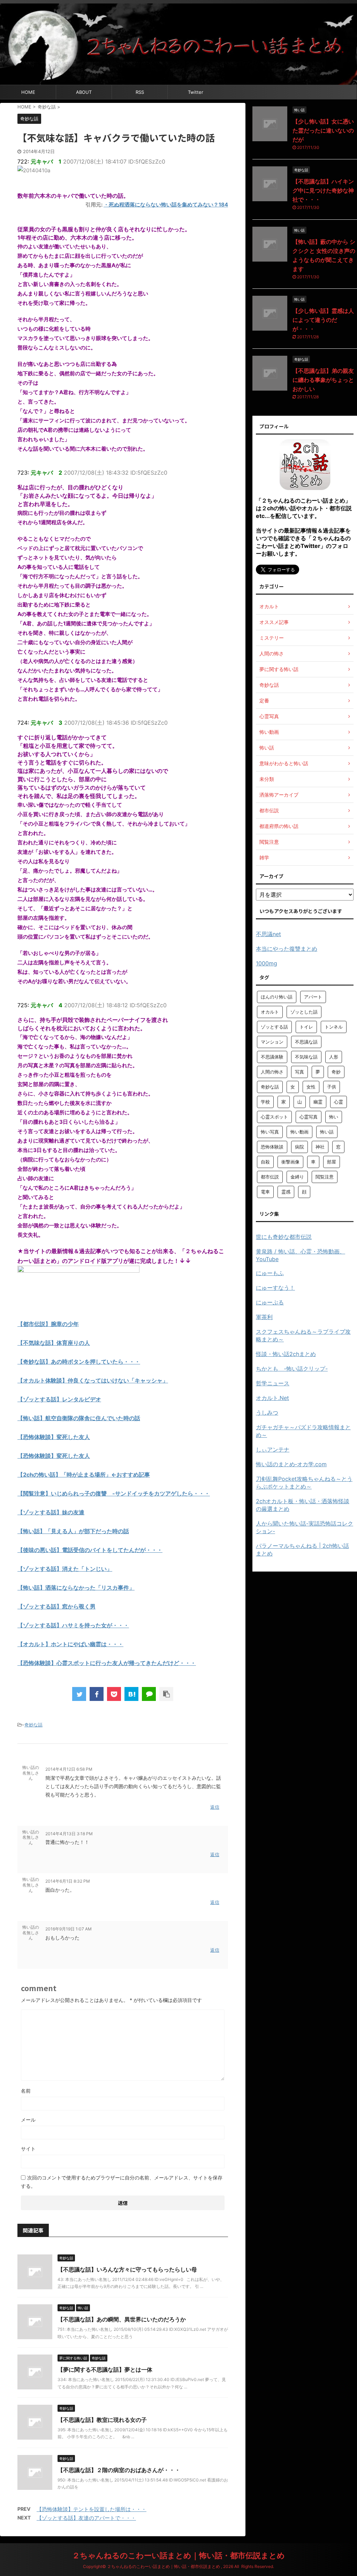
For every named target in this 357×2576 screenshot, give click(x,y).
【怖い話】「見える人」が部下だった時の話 (73, 1531)
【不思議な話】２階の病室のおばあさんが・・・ (119, 2470)
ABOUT (84, 92)
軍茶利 (264, 1317)
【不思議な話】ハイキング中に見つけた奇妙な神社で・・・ (323, 190)
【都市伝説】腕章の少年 (48, 1324)
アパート (313, 997)
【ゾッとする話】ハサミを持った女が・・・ (73, 1625)
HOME (28, 92)
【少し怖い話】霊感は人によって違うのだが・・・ (323, 320)
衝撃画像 (290, 1162)
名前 (26, 2091)
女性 (311, 1087)
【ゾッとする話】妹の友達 (51, 1512)
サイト (28, 2149)
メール (28, 2120)
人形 (334, 1057)
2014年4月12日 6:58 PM (69, 1769)
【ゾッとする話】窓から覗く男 (56, 1606)
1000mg (267, 963)
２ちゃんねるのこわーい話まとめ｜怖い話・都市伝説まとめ (178, 2555)
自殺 (265, 1162)
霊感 (286, 1192)
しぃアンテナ (273, 1449)
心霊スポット (274, 1117)
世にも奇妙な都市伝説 (284, 1237)
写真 (299, 1072)
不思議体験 (272, 1057)
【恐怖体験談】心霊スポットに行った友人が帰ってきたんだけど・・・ (107, 1663)
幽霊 (318, 1102)
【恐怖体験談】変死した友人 (54, 1437)
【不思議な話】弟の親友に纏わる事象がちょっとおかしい (323, 380)
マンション (272, 1042)
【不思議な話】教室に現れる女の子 (102, 2420)
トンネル (334, 1027)
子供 (332, 1087)
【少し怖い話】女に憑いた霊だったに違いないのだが (323, 130)
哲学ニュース (273, 1383)
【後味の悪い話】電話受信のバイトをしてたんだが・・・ (90, 1550)
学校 (265, 1102)
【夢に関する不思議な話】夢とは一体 (105, 2370)
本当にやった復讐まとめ (287, 949)
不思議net (268, 934)
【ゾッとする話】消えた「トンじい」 (65, 1569)
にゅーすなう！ (275, 1288)
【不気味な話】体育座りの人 (54, 1343)
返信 (215, 1807)
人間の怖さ (272, 1072)
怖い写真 (270, 1132)
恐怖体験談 (272, 1147)
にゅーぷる (270, 1302)
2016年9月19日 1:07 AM (69, 1929)
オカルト (270, 1012)
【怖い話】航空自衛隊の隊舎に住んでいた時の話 (79, 1418)
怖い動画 (299, 1132)
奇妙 (336, 1072)
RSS (140, 92)
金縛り (297, 1177)
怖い (334, 1117)
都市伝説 (270, 1177)
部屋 (332, 1162)
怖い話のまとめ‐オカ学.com (291, 1464)
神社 (320, 1147)
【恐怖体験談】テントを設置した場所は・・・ (92, 2509)
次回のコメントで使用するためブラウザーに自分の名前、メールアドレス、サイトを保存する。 (122, 2182)
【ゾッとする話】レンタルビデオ (59, 1399)
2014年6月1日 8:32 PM (68, 1881)
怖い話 (327, 1132)
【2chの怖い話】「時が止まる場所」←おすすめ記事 (84, 1475)
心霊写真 (309, 1117)
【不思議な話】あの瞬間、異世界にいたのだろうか (122, 2319)
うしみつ (267, 1413)
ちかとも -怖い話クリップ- (292, 1369)
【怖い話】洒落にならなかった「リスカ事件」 (76, 1588)
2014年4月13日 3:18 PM (69, 1834)
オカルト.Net (272, 1398)
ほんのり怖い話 (277, 997)
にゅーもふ (270, 1273)
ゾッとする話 (274, 1027)
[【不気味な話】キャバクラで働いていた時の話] (131, 1694)
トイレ (306, 1027)
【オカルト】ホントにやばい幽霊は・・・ (70, 1644)
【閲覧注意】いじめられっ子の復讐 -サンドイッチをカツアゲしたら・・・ (114, 1493)
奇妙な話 (33, 1725)
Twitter (196, 92)
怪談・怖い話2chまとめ (286, 1354)
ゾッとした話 (304, 1012)
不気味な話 (306, 1057)
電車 (265, 1192)
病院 (299, 1147)
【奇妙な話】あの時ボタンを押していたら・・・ (79, 1362)
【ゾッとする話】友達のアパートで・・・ (86, 2518)
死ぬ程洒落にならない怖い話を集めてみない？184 (168, 205)
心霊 (339, 1102)
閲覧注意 (325, 1177)
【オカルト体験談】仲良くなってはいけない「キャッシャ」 (93, 1380)
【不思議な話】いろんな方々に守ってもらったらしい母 (127, 2269)
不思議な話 (306, 1042)
